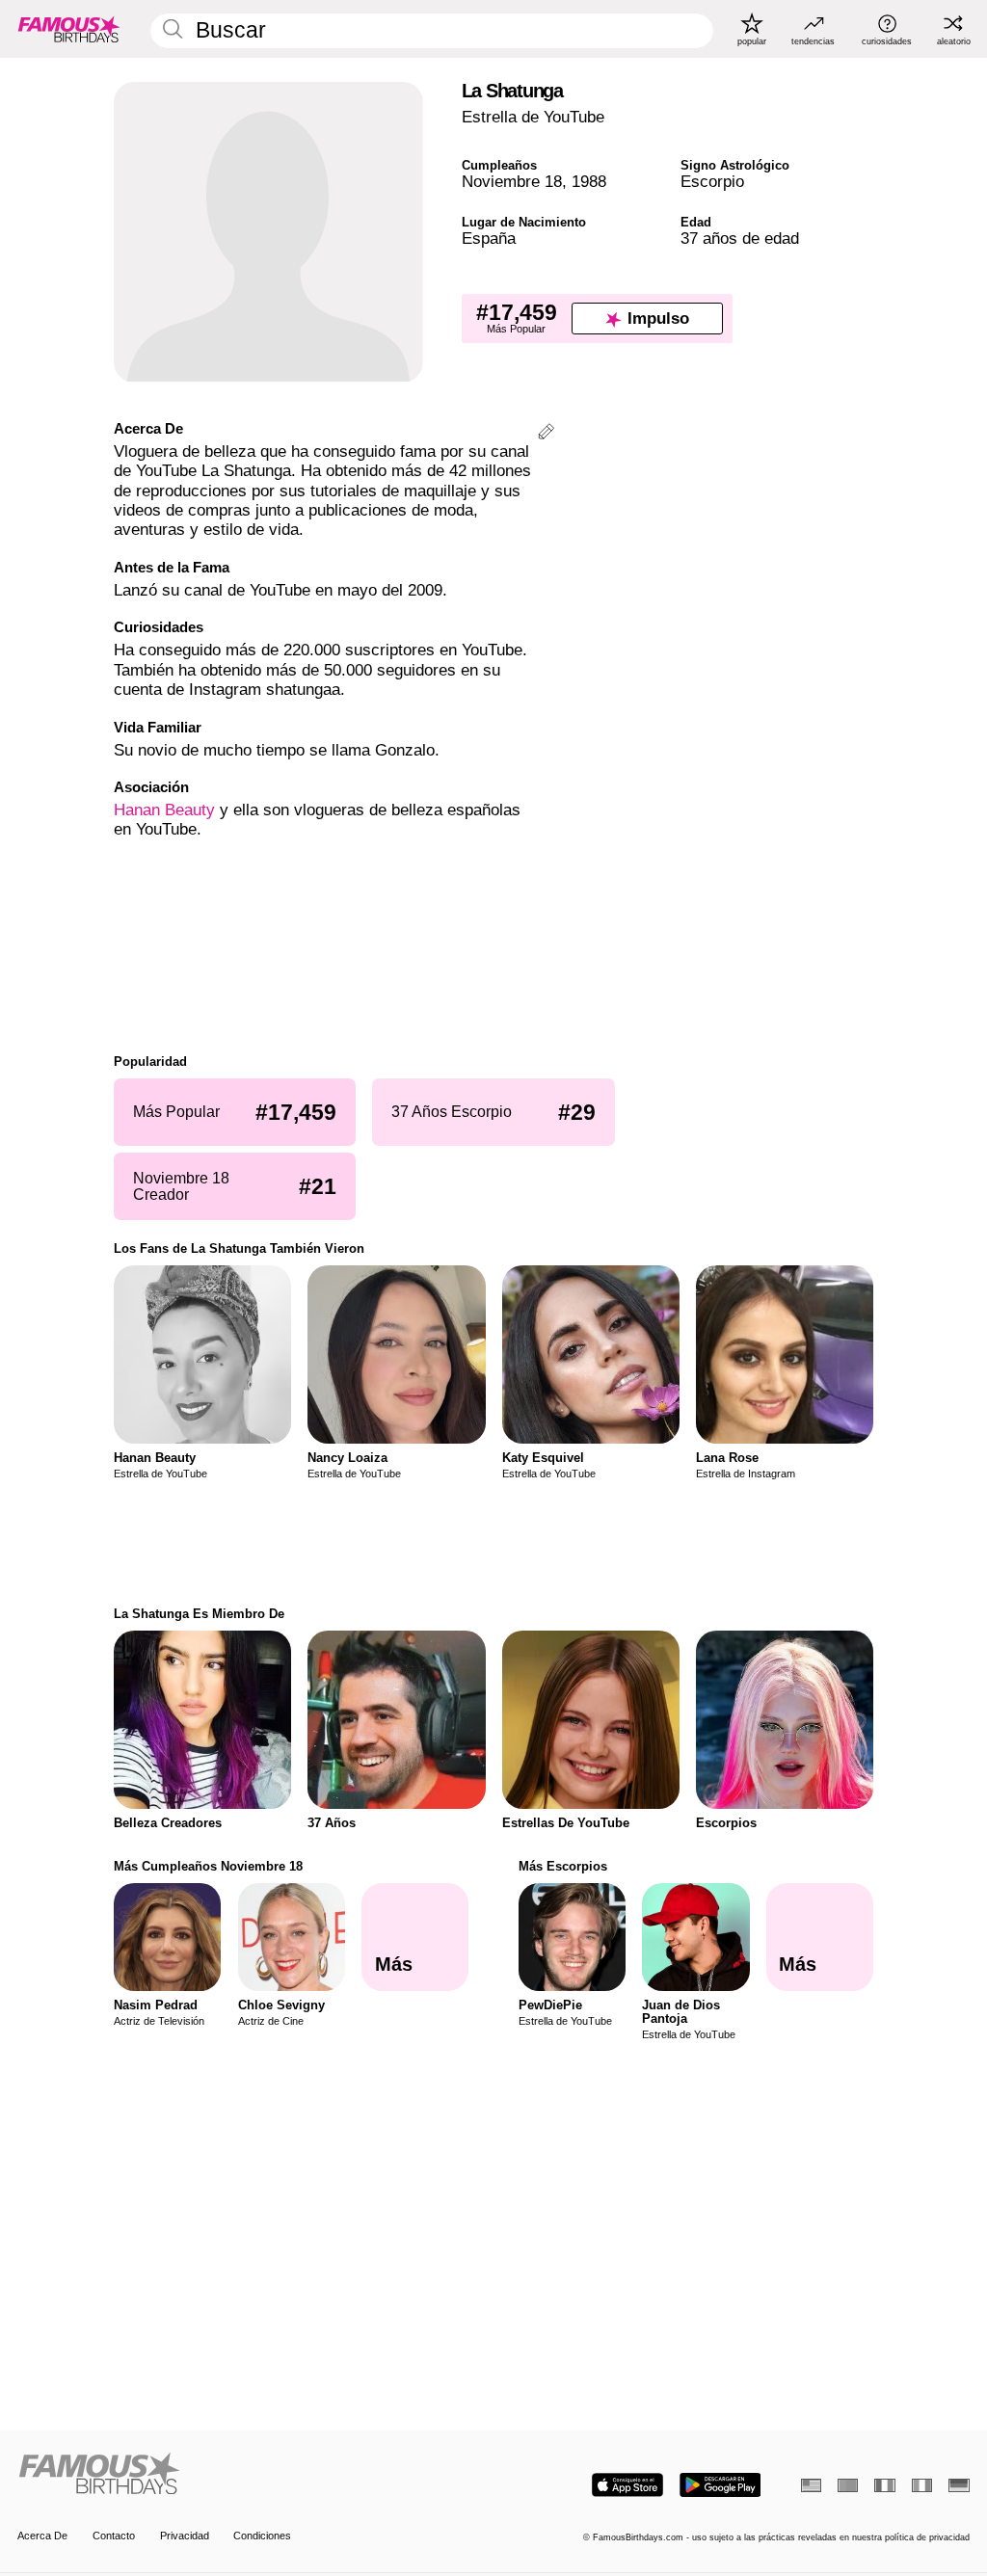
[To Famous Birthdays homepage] (69, 29)
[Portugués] (848, 2485)
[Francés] (884, 2485)
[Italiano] (922, 2485)
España (489, 239)
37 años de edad (740, 239)
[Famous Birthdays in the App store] (627, 2485)
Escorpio (712, 182)
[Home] (251, 2475)
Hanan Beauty (164, 810)
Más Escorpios (563, 1866)
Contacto (114, 2536)
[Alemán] (959, 2485)
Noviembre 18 (512, 182)
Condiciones (262, 2536)
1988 (589, 182)
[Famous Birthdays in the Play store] (720, 2485)
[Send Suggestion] (546, 434)
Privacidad (185, 2536)
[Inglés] (811, 2485)
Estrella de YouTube (533, 117)
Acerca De (42, 2536)
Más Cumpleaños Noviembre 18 (208, 1866)
